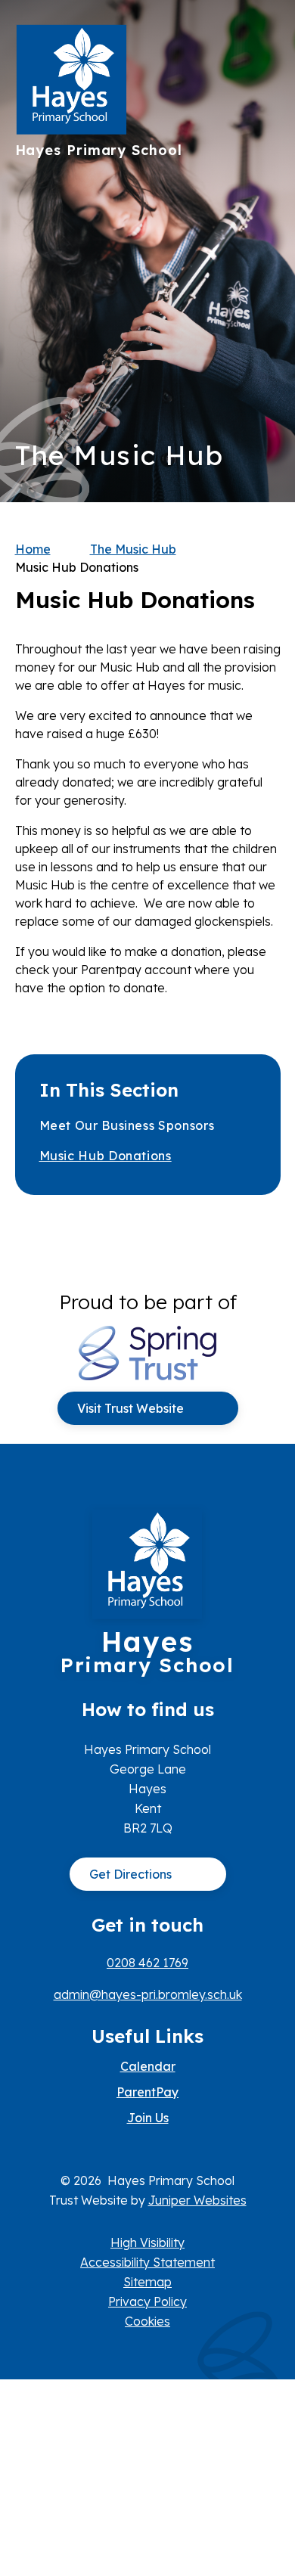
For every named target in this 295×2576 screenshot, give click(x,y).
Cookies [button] (147, 2321)
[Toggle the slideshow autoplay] (264, 298)
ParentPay (147, 2092)
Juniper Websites (197, 2200)
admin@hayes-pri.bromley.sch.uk (148, 1994)
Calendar (148, 2066)
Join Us (148, 2118)
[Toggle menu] (262, 42)
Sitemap (147, 2282)
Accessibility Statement (147, 2262)
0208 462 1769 (147, 1963)
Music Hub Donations (77, 567)
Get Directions (130, 1874)
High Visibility (147, 2242)
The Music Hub (133, 549)
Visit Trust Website (130, 1408)
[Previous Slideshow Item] (264, 251)
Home (33, 549)
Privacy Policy (147, 2301)
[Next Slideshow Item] (264, 205)
